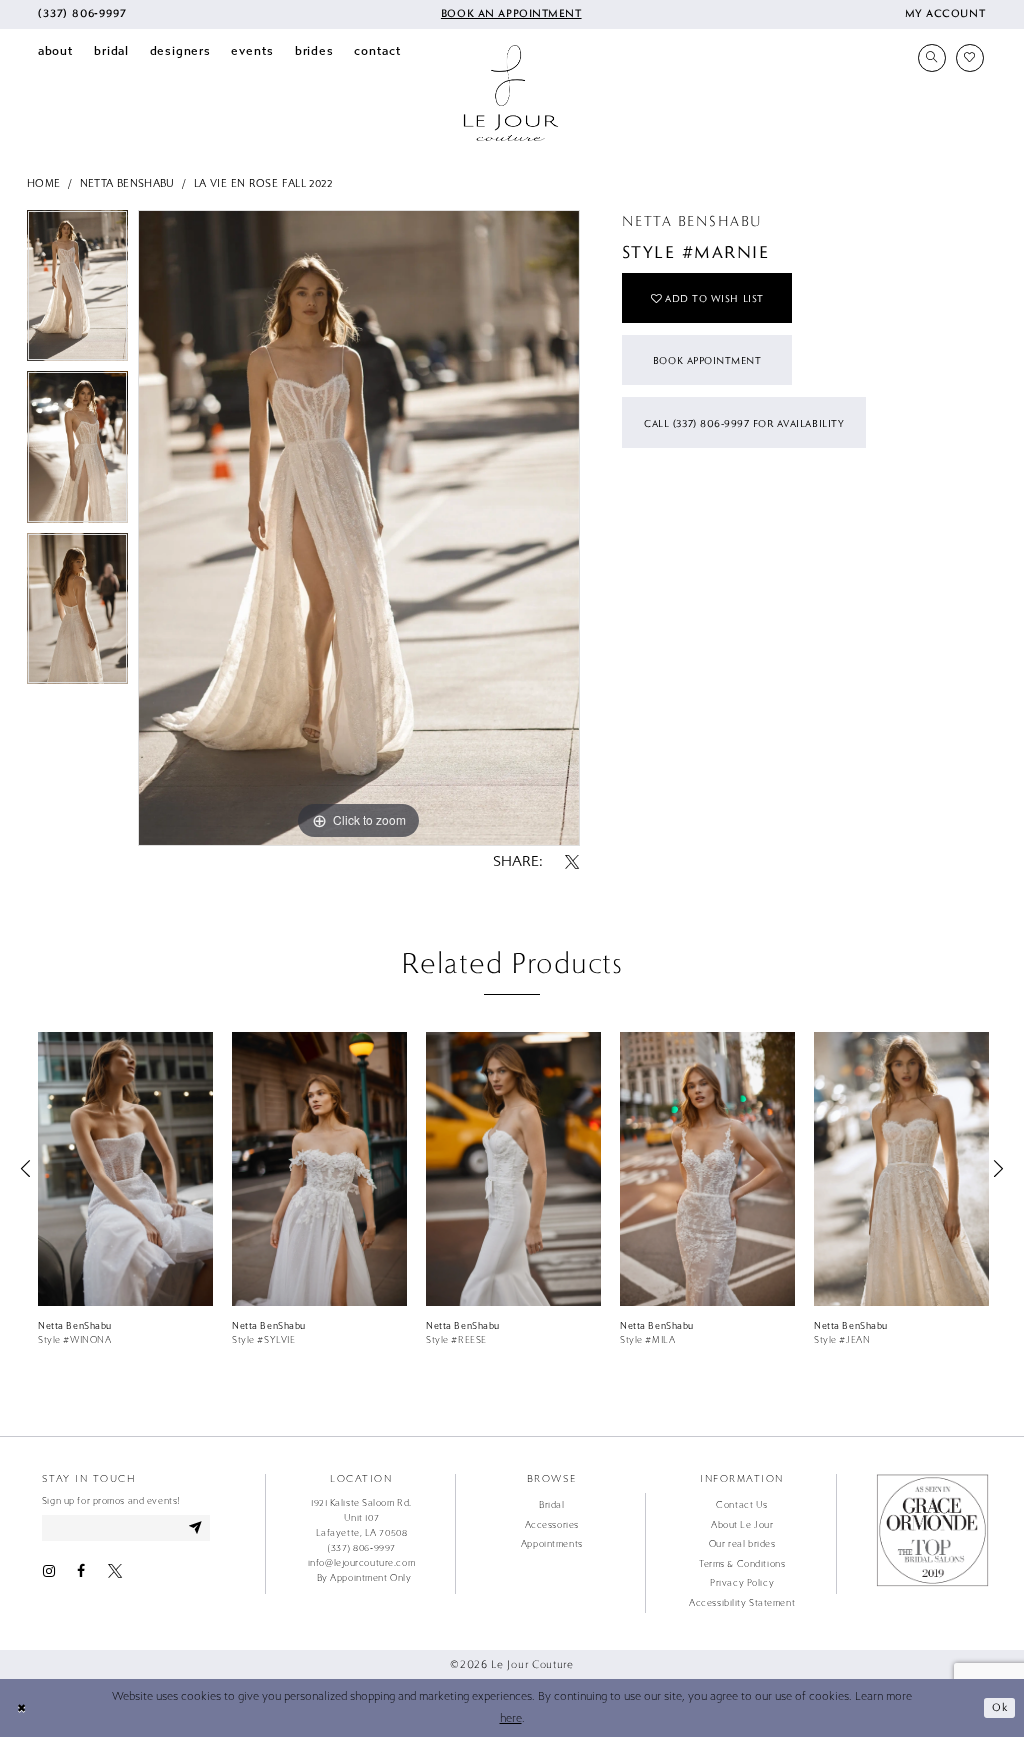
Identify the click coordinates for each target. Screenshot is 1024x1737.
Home (44, 183)
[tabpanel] (77, 291)
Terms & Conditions (742, 1564)
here (511, 1718)
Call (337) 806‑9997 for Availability (744, 423)
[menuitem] (82, 14)
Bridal (551, 1505)
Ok (999, 1707)
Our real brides (742, 1544)
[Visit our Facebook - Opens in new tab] (81, 1571)
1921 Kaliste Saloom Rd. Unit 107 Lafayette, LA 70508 (361, 1518)
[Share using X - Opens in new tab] (572, 863)
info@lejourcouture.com (361, 1563)
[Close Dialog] (21, 1708)
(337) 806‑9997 (361, 1548)
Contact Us (742, 1505)
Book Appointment (707, 360)
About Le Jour (742, 1525)
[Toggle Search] (932, 58)
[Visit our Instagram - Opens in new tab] (49, 1571)
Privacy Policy (742, 1583)
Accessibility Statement (742, 1603)
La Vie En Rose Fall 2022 (263, 183)
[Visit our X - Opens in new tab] (115, 1571)
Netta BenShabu (127, 183)
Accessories (552, 1525)
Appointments (552, 1544)
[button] (945, 14)
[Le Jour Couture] (511, 93)
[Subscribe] (196, 1527)
